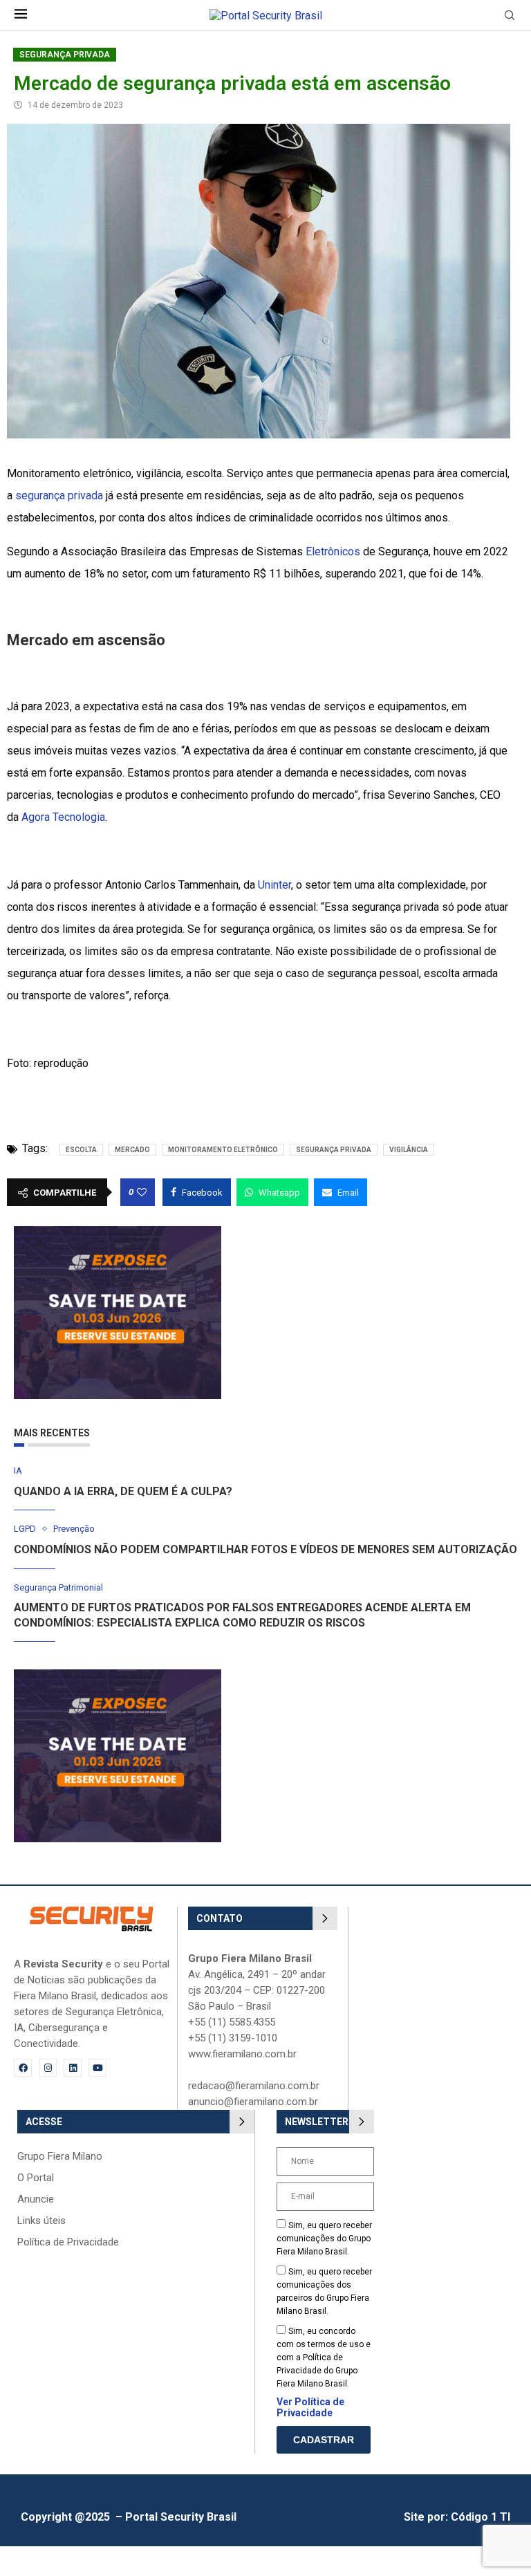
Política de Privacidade (68, 2242)
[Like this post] (142, 1192)
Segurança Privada (65, 55)
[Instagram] (48, 2068)
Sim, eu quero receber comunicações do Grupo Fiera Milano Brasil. (324, 2239)
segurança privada (59, 495)
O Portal (36, 2178)
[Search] (510, 16)
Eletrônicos (333, 552)
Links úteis (41, 2221)
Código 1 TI (481, 2517)
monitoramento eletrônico (223, 1150)
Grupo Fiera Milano (60, 2157)
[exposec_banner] (118, 1233)
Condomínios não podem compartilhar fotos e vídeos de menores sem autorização (265, 1549)
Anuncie (36, 2199)
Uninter (274, 885)
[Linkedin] (73, 2068)
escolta (81, 1150)
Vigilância (409, 1150)
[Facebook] (23, 2068)
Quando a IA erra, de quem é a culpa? (123, 1491)
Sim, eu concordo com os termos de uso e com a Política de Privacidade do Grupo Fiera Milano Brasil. (324, 2357)
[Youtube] (97, 2068)
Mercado (132, 1150)
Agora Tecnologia (63, 817)
